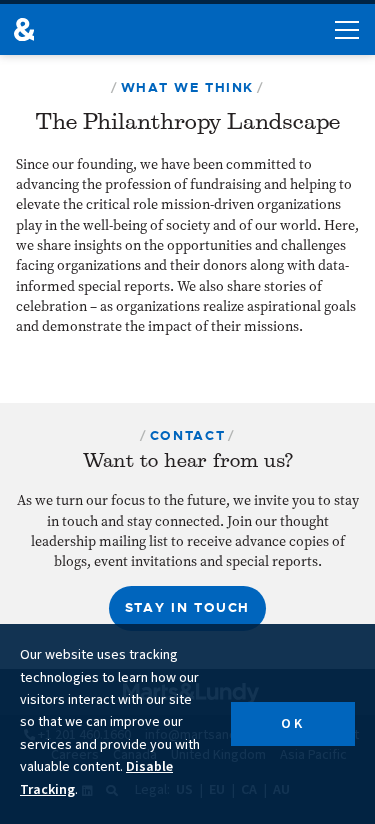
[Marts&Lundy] (24, 29)
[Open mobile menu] (347, 30)
